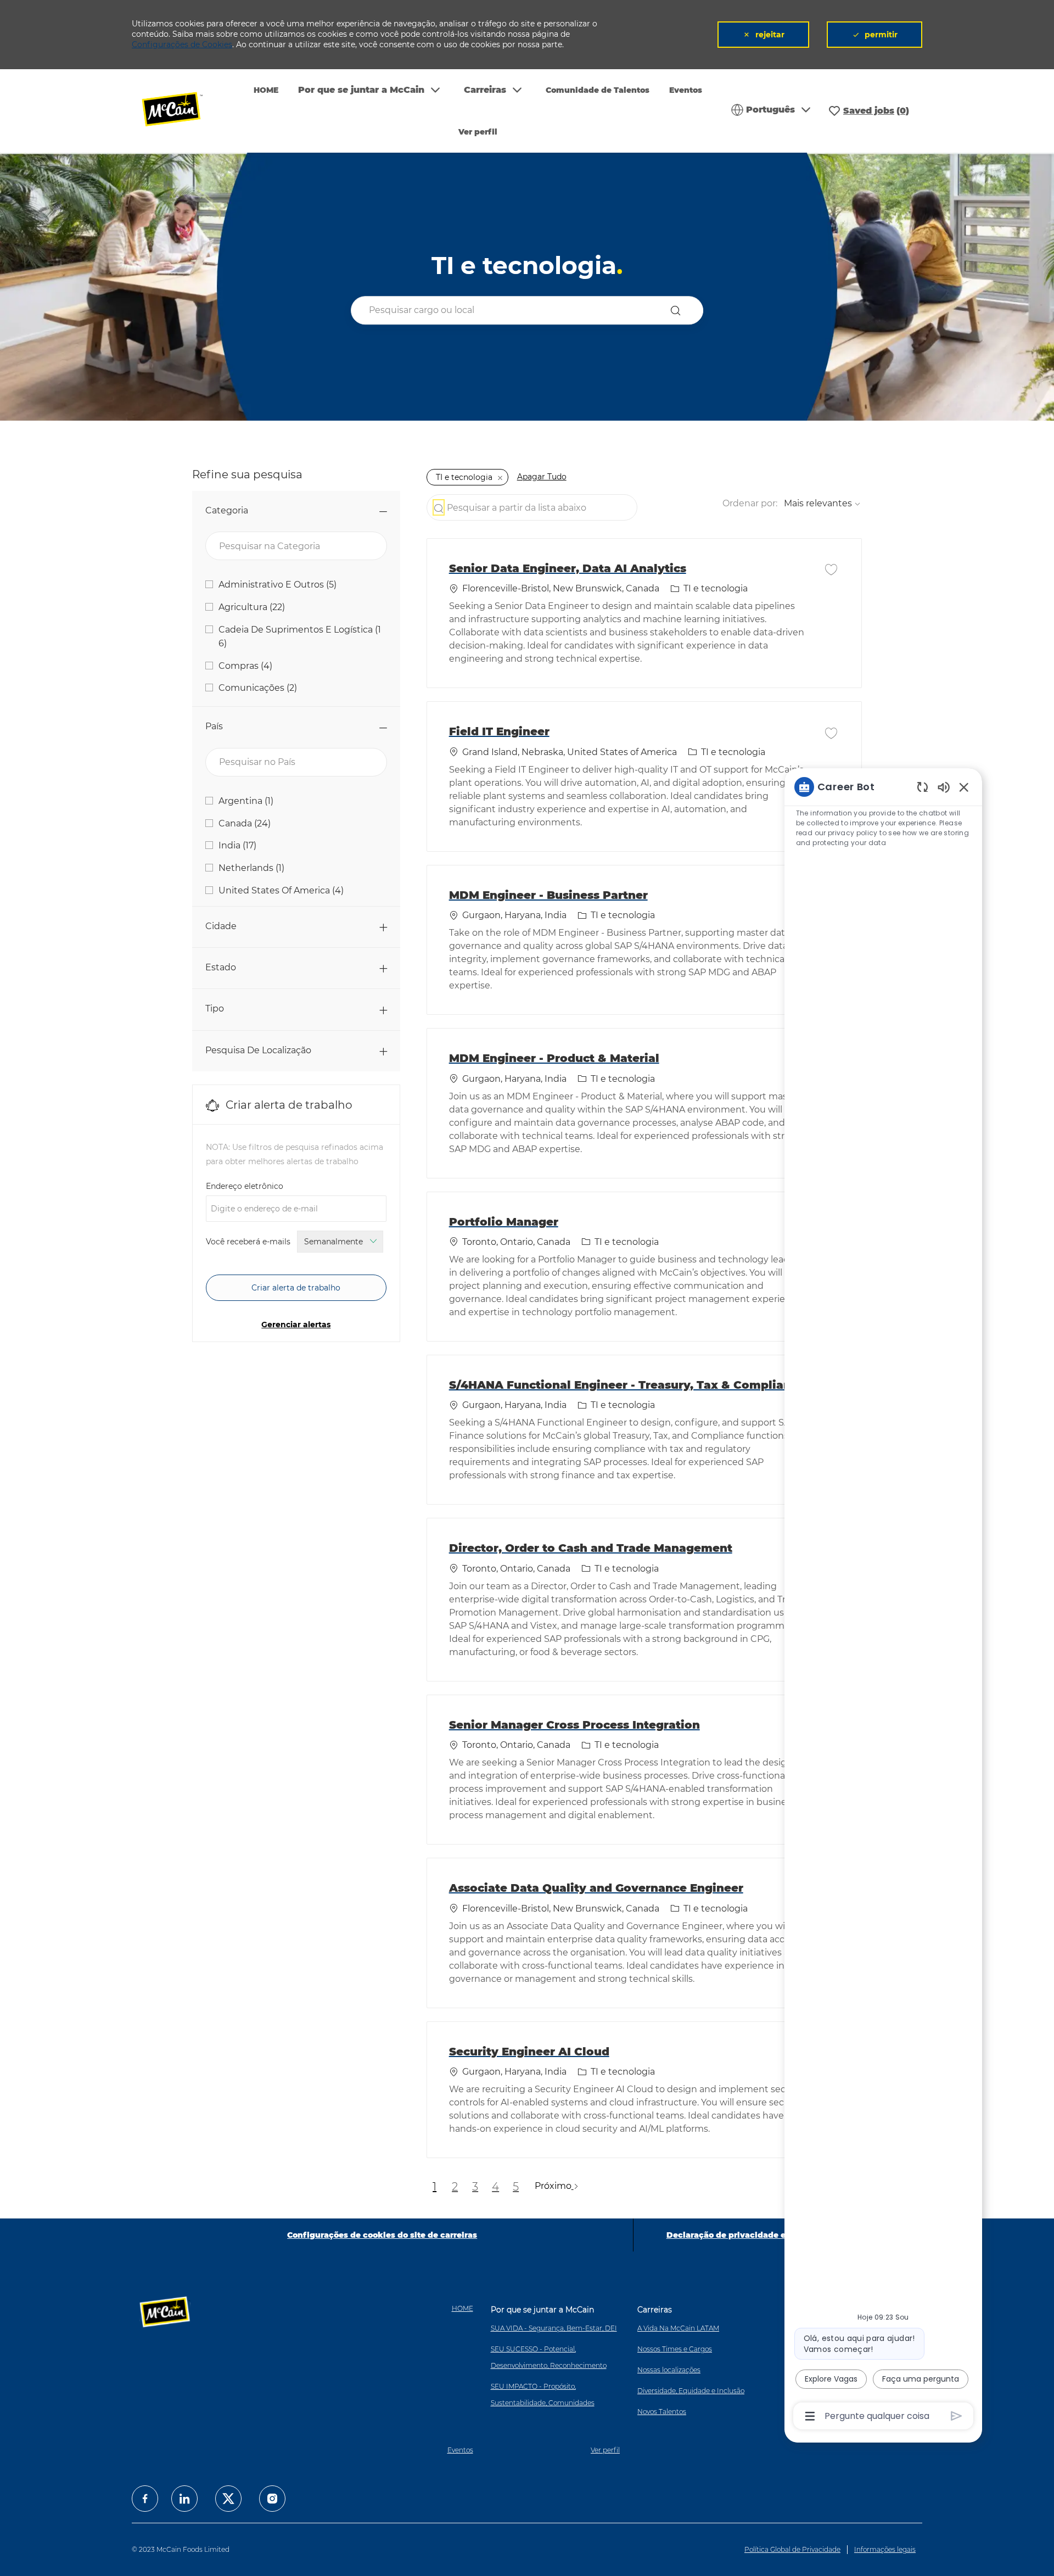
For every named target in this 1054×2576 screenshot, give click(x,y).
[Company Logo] (180, 111)
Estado (221, 967)
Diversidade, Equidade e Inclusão (691, 2391)
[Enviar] (957, 2416)
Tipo (215, 1008)
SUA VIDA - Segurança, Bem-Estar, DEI (554, 2328)
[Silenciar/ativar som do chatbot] (944, 787)
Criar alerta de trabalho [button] (296, 1288)
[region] (883, 1600)
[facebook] (145, 2499)
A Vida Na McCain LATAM (678, 2328)
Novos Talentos (662, 2412)
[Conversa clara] (923, 787)
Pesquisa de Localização (258, 1050)
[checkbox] (831, 569)
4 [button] (495, 2187)
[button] (678, 311)
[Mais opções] (810, 2416)
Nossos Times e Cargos (675, 2349)
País (214, 726)
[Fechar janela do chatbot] (964, 787)
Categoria (227, 510)
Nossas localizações (669, 2370)
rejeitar (770, 35)
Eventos (686, 90)
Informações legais (885, 2549)
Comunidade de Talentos (598, 90)
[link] (296, 1325)
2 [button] (455, 2187)
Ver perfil (478, 132)
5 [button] (516, 2187)
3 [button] (475, 2187)
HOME (266, 90)
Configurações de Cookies (182, 44)
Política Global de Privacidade (792, 2549)
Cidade (221, 926)
